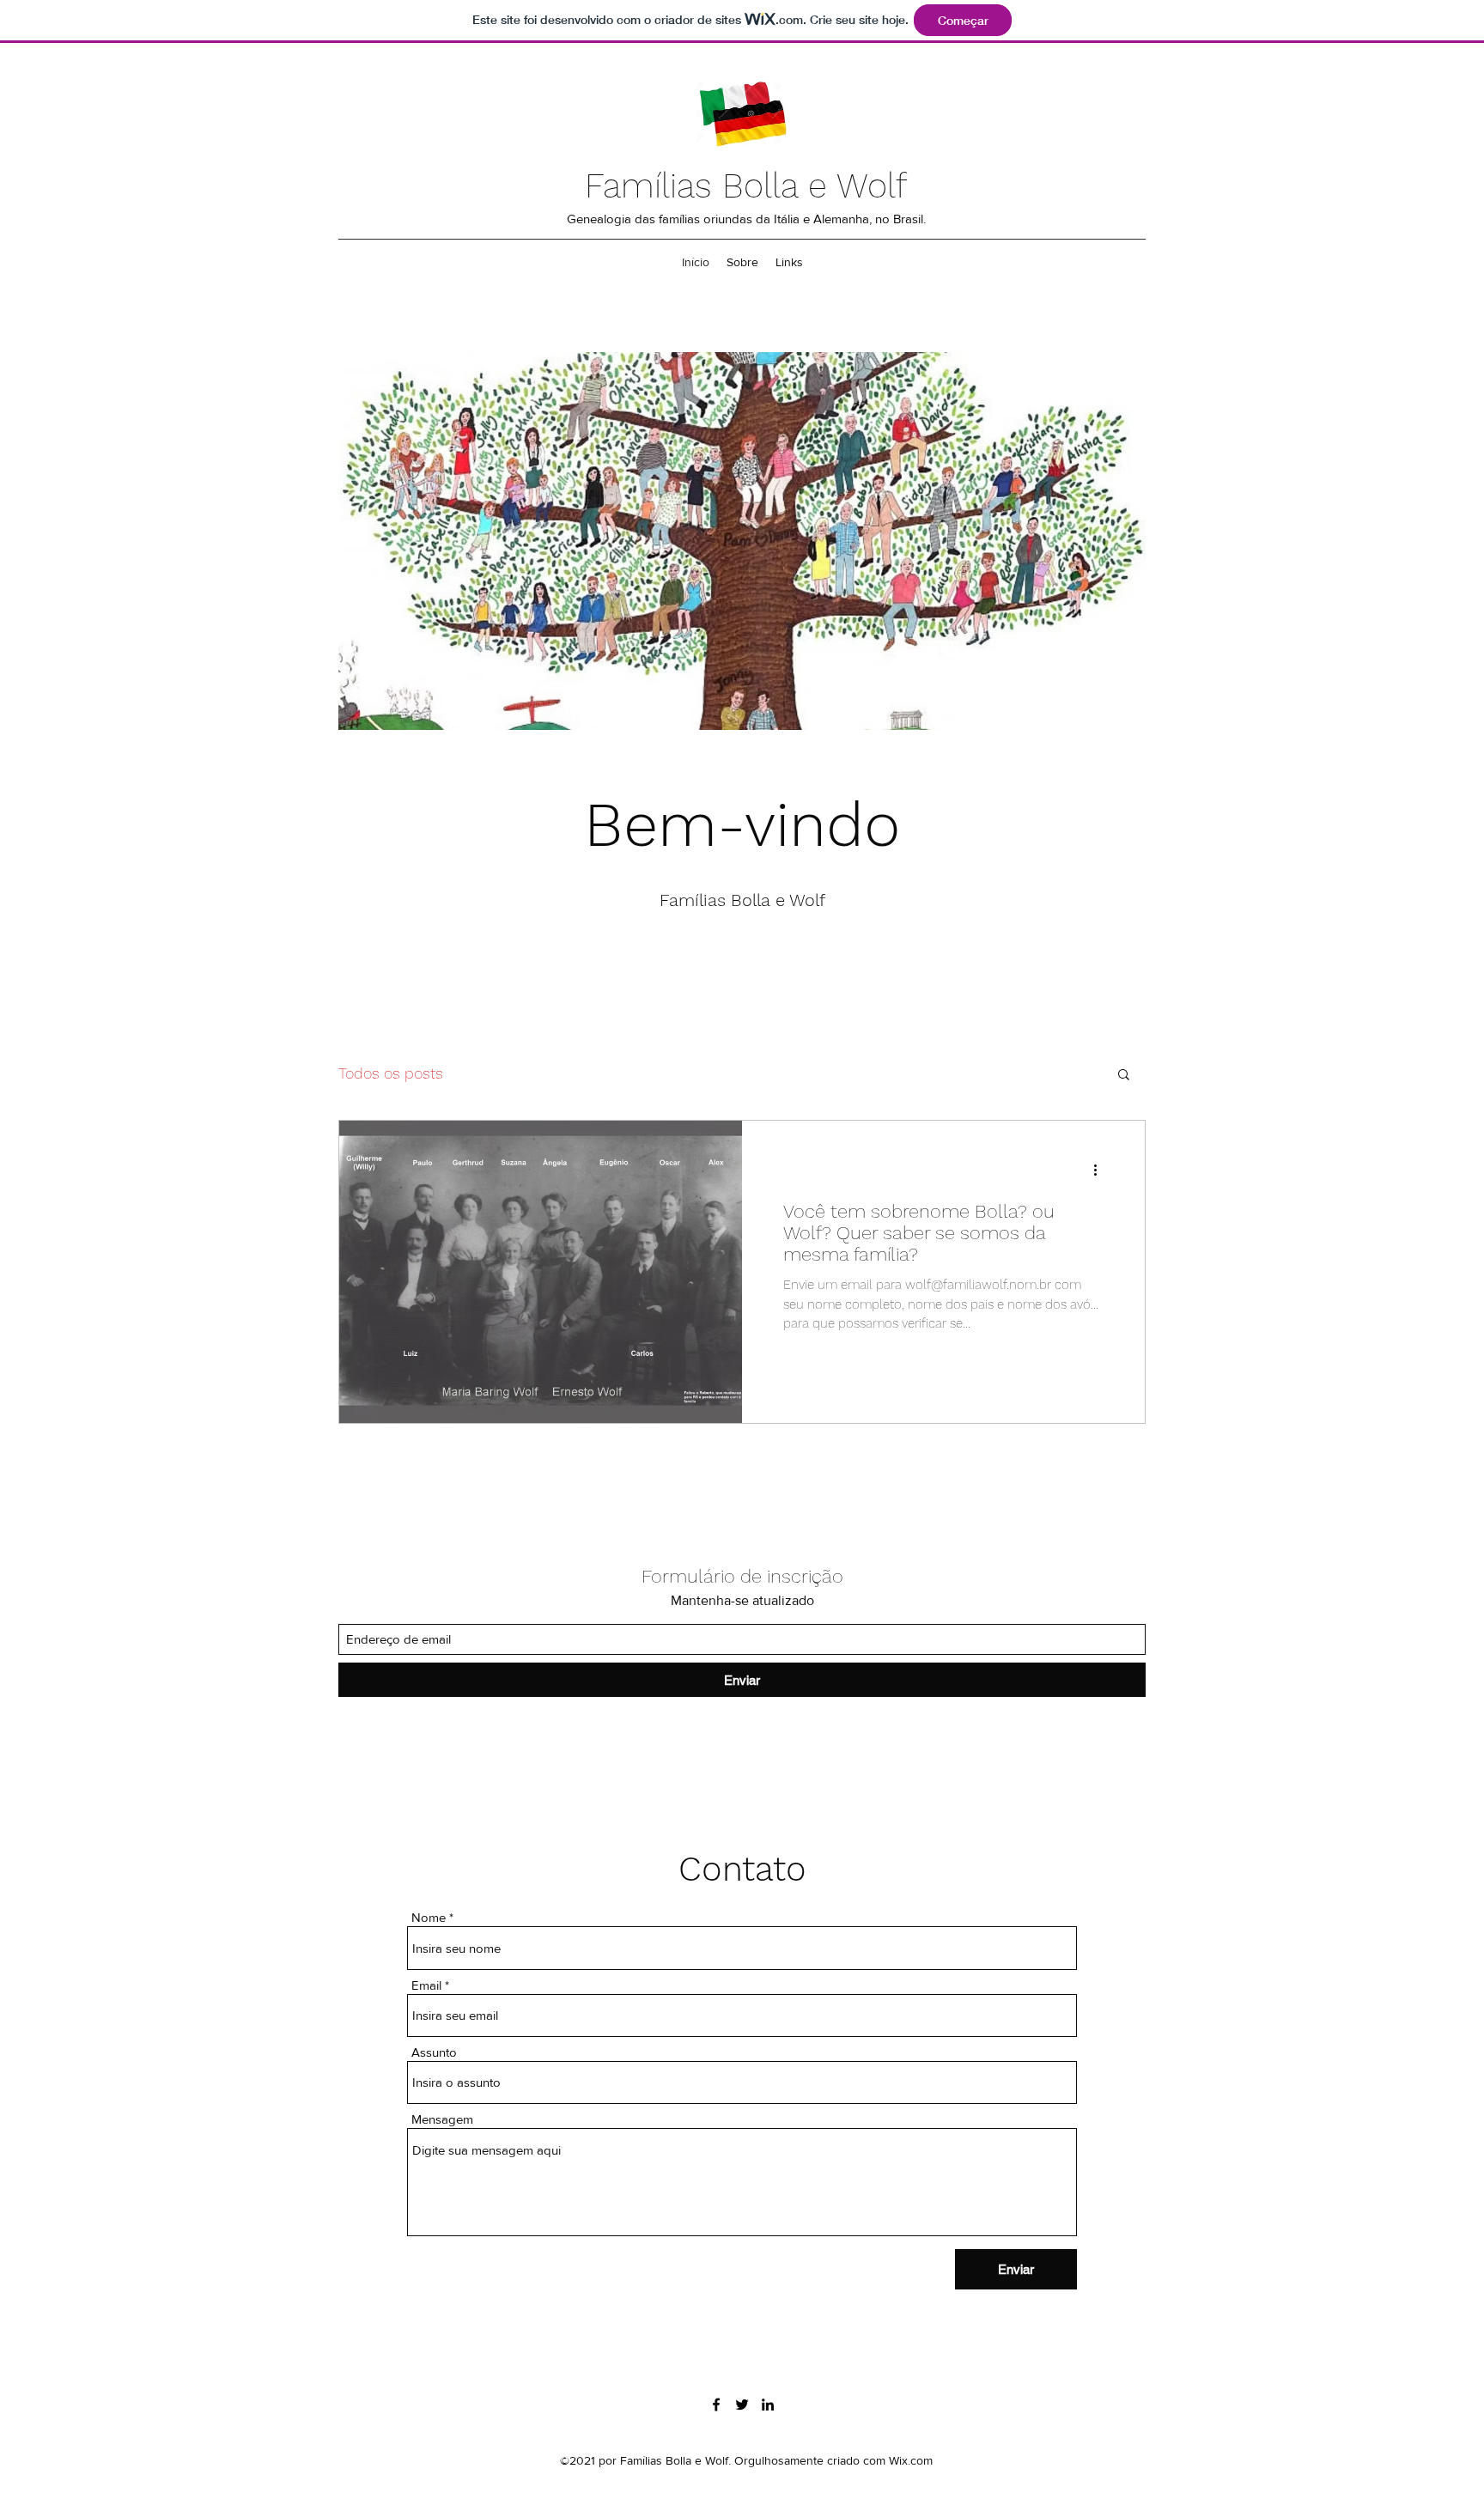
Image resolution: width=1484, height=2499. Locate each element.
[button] (1124, 1076)
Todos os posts (391, 1073)
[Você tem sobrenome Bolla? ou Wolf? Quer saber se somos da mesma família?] (541, 1272)
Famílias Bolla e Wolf (746, 186)
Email (426, 1985)
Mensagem (442, 2119)
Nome (429, 1917)
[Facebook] (716, 2405)
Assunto (434, 2052)
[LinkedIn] (768, 2405)
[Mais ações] (1101, 1170)
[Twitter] (742, 2405)
